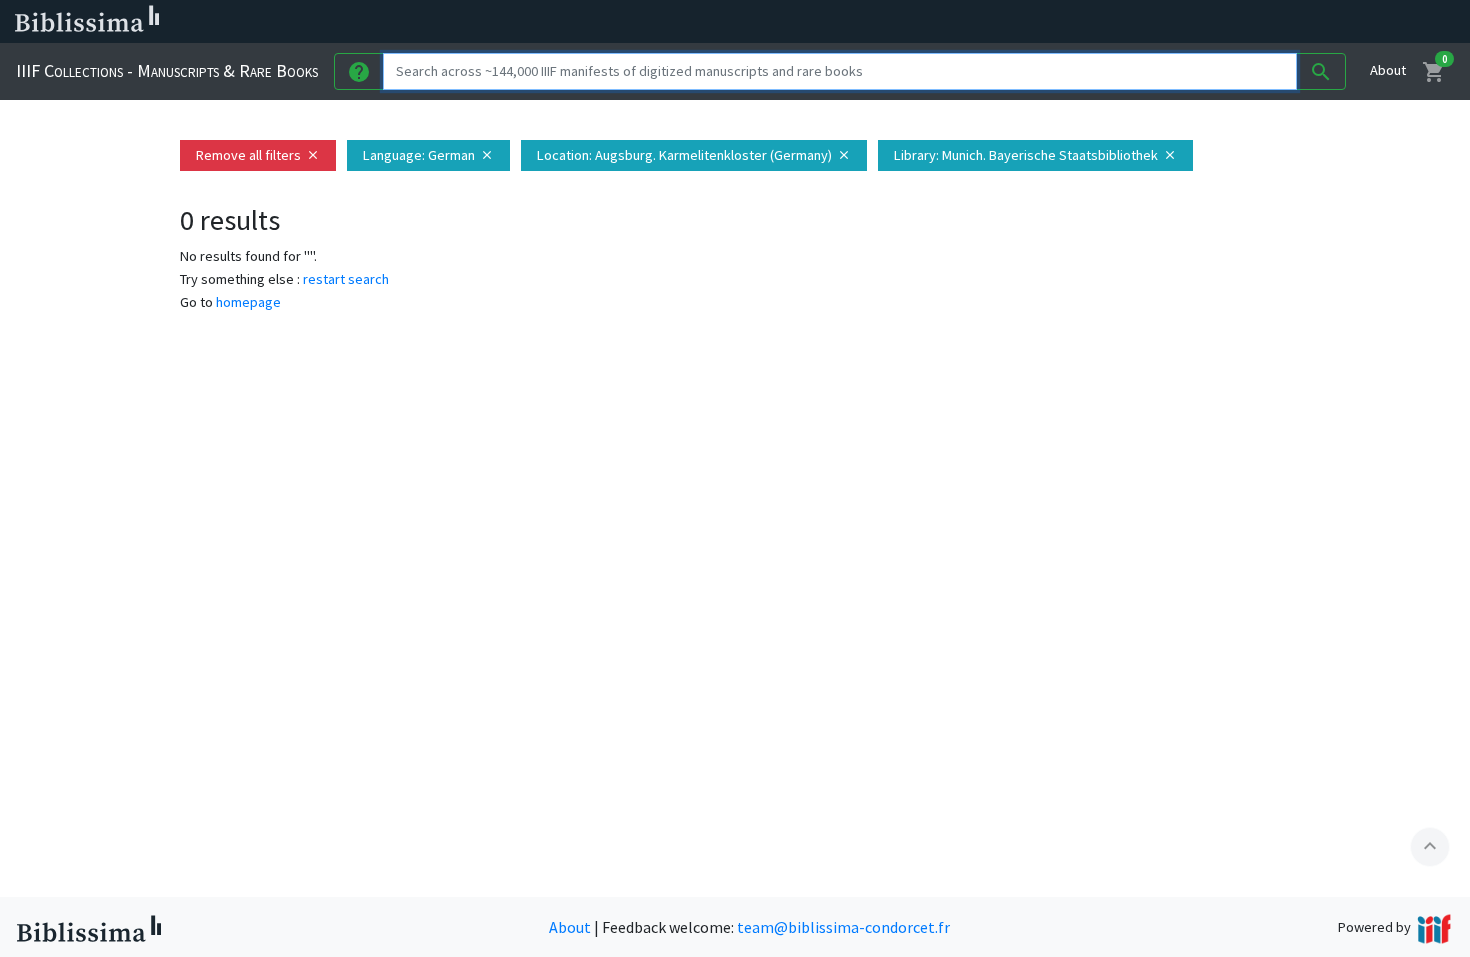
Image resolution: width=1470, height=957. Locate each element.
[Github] (1088, 22)
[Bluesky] (992, 22)
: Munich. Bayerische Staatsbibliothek (1035, 155)
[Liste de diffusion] (928, 22)
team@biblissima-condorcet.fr (843, 927)
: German (428, 155)
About (1388, 70)
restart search (346, 279)
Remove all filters (258, 155)
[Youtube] (1056, 22)
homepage (248, 302)
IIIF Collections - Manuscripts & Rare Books (167, 70)
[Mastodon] (1024, 22)
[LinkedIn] (960, 22)
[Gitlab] (1120, 22)
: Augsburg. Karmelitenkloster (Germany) (694, 155)
